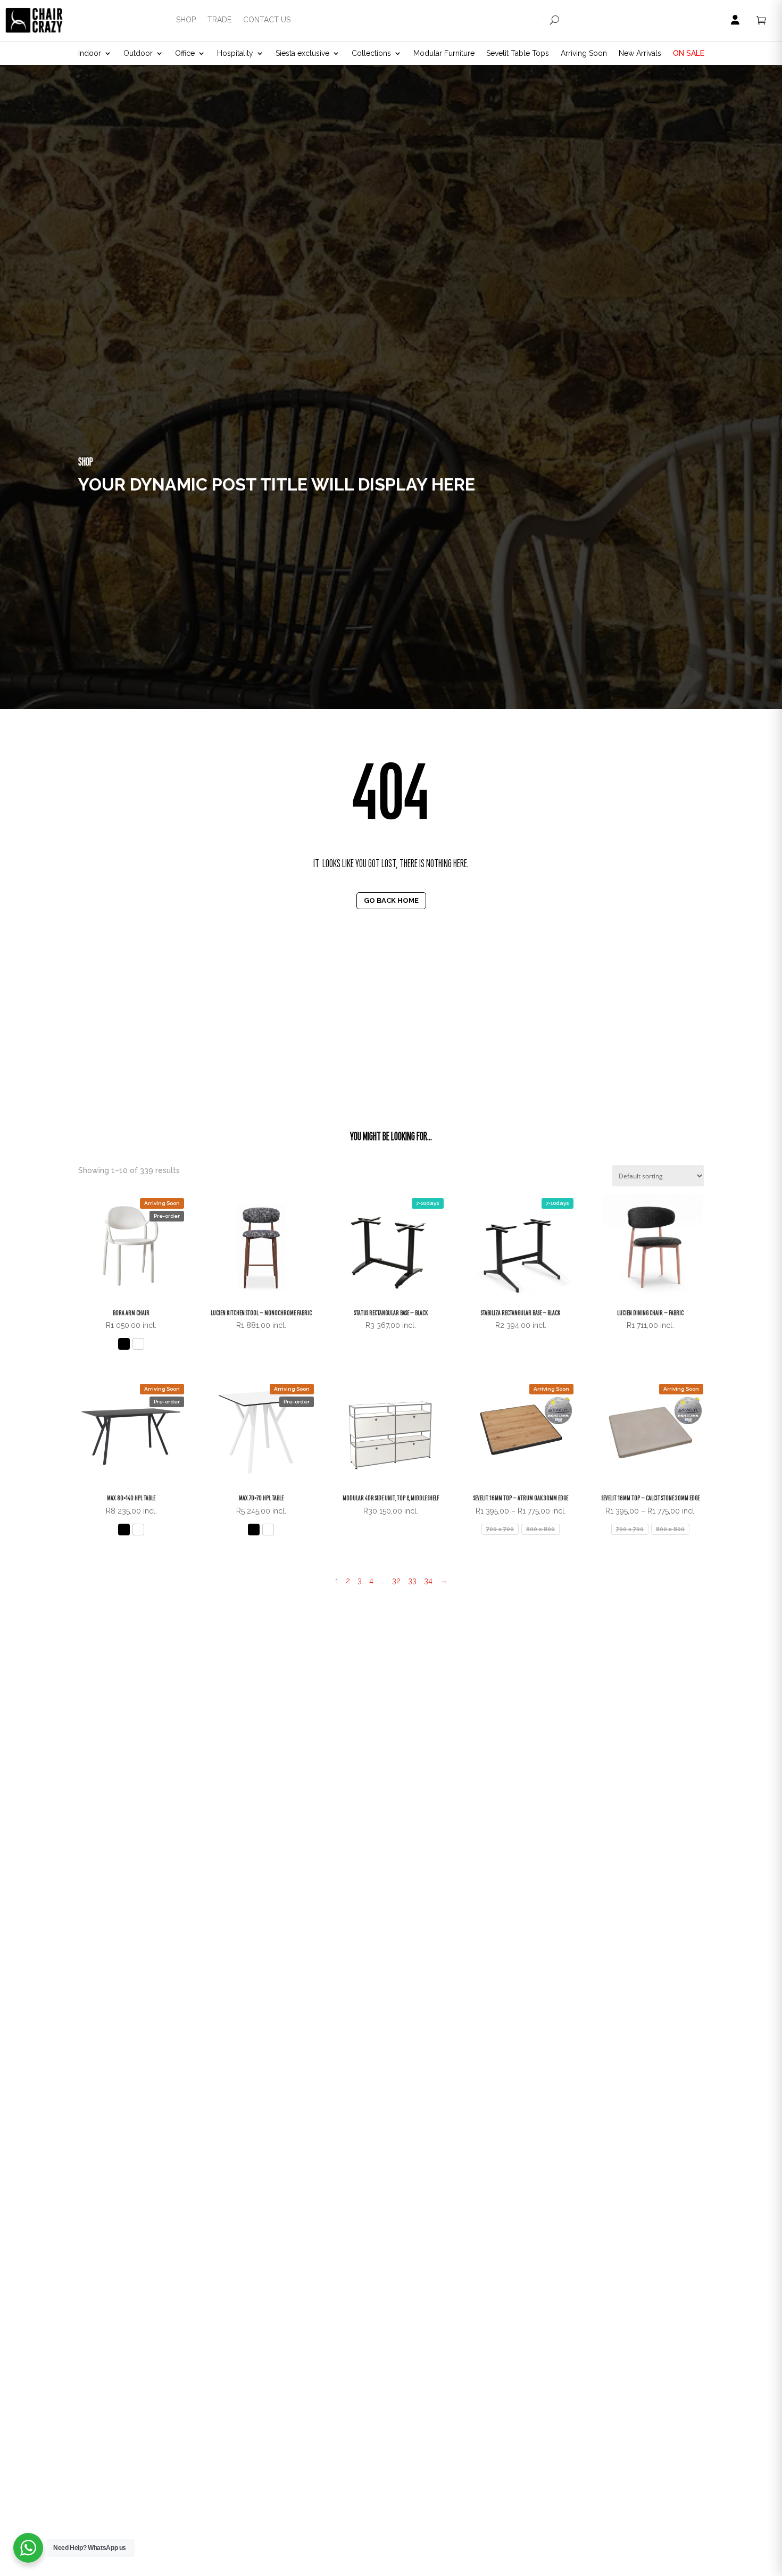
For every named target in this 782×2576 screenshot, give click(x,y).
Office (185, 53)
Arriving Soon (584, 53)
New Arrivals (640, 53)
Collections (371, 53)
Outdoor (138, 53)
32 (396, 1581)
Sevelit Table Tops (518, 53)
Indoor (90, 53)
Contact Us (267, 20)
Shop (186, 20)
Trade (219, 20)
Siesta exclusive (302, 53)
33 (412, 1581)
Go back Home (391, 900)
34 (428, 1581)
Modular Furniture (444, 53)
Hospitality (235, 53)
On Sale (689, 53)
